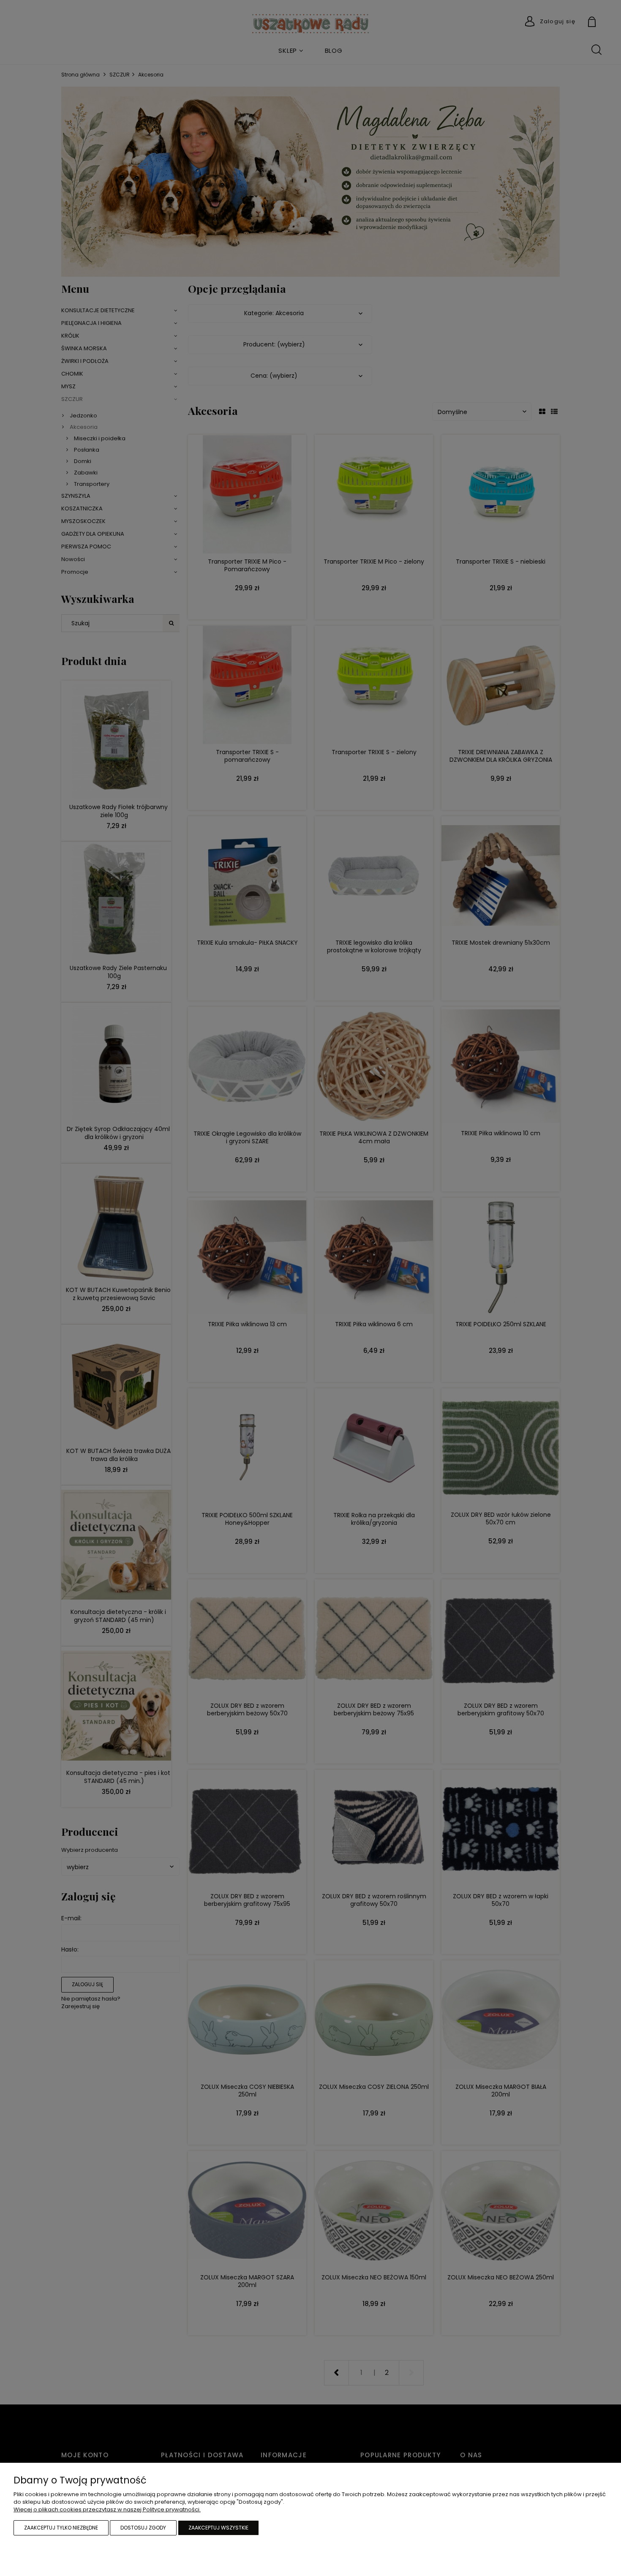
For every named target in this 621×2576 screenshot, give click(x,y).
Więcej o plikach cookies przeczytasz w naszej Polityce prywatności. (107, 2509)
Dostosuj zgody (143, 2528)
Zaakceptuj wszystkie (218, 2528)
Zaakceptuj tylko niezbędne (61, 2528)
